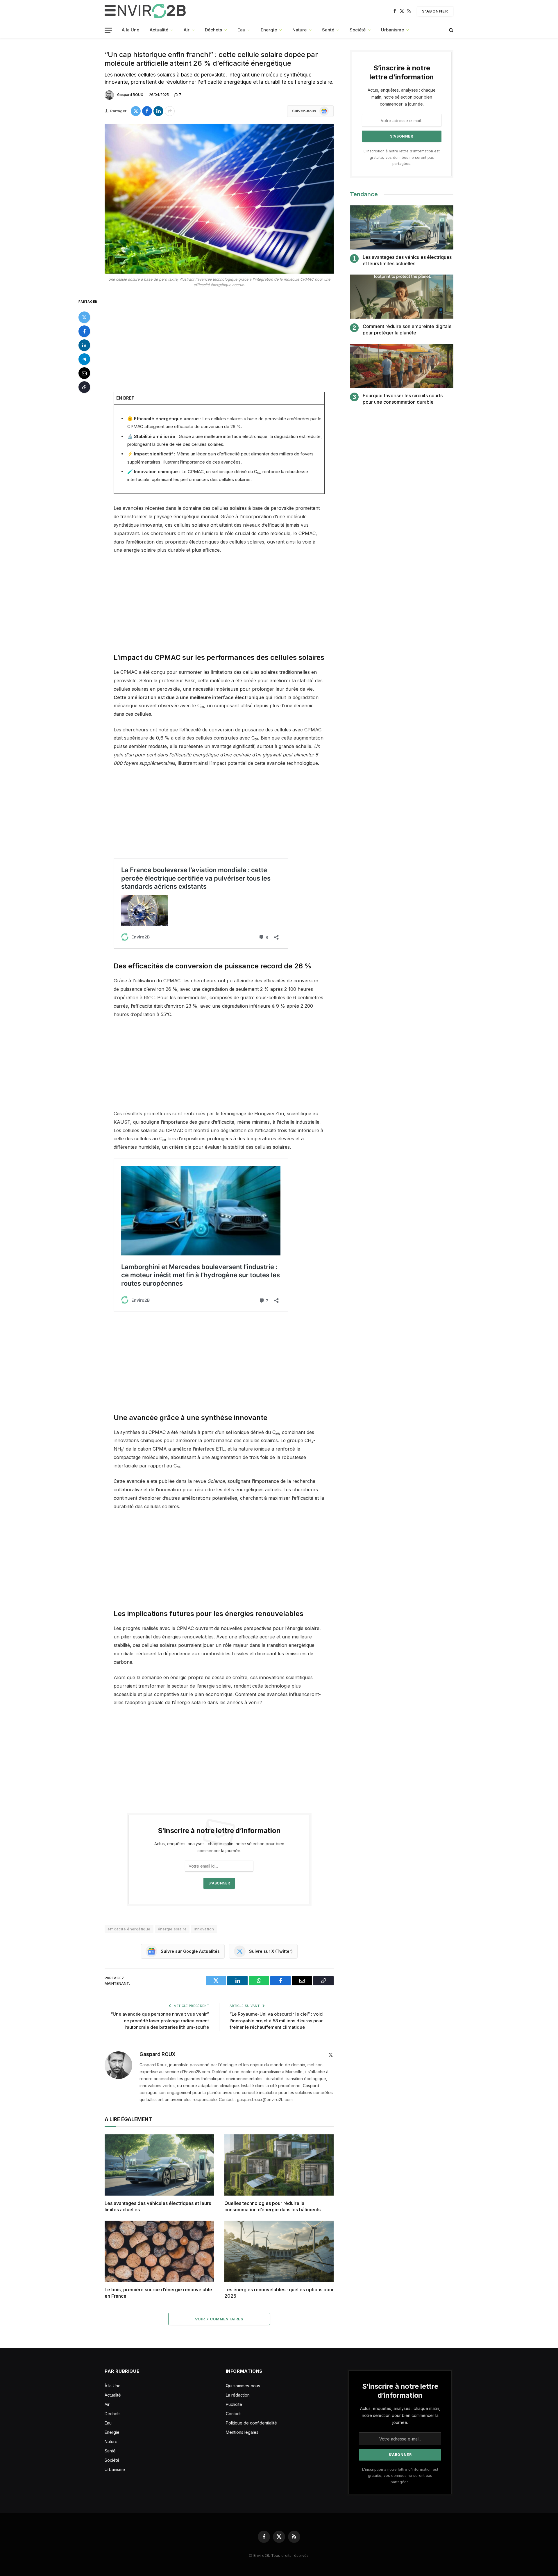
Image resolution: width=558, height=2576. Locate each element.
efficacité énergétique (129, 1929)
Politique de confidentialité (251, 2423)
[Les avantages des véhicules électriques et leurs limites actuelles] (159, 2165)
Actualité (159, 30)
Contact (233, 2414)
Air (187, 30)
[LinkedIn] (84, 345)
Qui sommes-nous (243, 2386)
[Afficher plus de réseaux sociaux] (170, 111)
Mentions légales (242, 2432)
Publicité (234, 2404)
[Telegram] (84, 359)
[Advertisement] (219, 341)
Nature (299, 30)
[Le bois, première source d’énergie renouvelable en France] (159, 2251)
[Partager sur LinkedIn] (158, 111)
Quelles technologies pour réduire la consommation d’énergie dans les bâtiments (272, 2206)
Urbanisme (392, 30)
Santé (328, 30)
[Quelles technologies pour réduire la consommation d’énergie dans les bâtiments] (279, 2165)
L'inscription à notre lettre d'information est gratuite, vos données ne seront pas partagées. (402, 157)
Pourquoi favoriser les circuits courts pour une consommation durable (403, 399)
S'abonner (435, 11)
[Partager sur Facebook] (147, 111)
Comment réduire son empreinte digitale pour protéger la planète (407, 329)
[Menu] (108, 30)
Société (358, 30)
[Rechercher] (451, 30)
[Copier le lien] (84, 387)
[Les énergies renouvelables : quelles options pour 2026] (279, 2251)
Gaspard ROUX (130, 95)
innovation (204, 1929)
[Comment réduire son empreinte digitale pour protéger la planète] (402, 297)
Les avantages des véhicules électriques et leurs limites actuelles (158, 2206)
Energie (269, 30)
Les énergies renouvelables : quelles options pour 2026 (279, 2293)
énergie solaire (172, 1929)
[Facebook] (84, 331)
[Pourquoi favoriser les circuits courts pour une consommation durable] (402, 366)
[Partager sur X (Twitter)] (136, 111)
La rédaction (238, 2395)
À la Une (130, 30)
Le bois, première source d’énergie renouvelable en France (158, 2293)
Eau (241, 30)
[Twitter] (84, 317)
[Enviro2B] (146, 11)
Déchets (213, 30)
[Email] (84, 373)
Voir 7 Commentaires (219, 2319)
